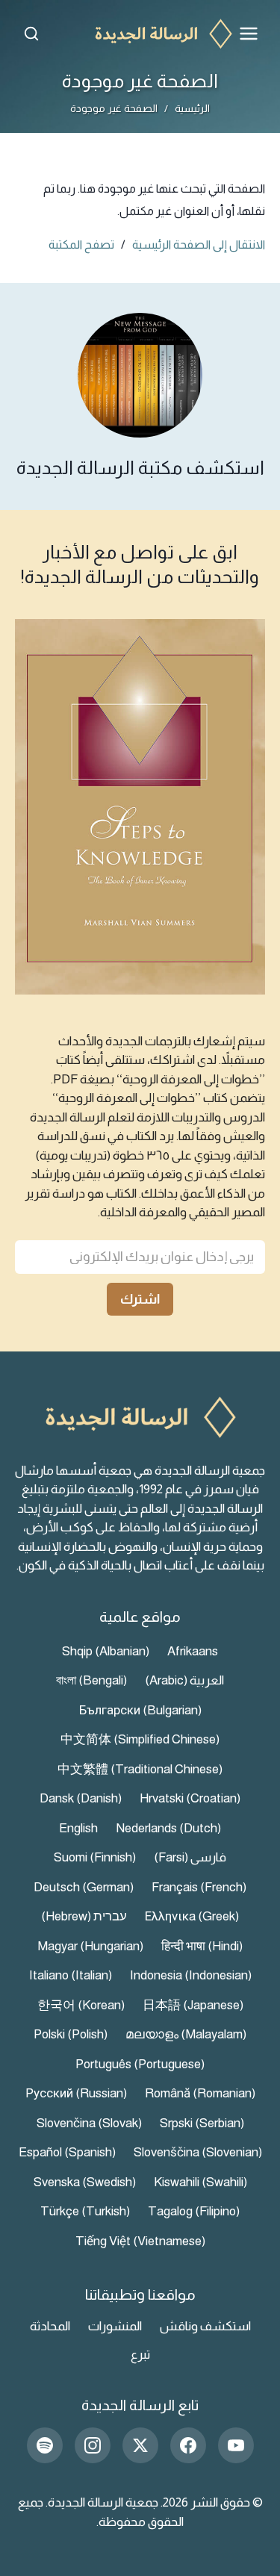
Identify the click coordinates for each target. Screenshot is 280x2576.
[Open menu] (249, 34)
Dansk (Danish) (81, 1798)
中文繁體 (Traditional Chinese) (140, 1769)
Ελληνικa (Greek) (192, 1916)
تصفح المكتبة (81, 245)
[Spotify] (45, 2445)
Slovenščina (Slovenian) (198, 2152)
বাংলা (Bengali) (91, 1680)
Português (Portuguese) (140, 2064)
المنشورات (115, 2326)
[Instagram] (93, 2445)
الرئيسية (192, 108)
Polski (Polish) (71, 2034)
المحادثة (50, 2326)
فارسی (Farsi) (190, 1857)
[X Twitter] (140, 2445)
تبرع (140, 2355)
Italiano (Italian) (71, 1975)
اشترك (140, 1299)
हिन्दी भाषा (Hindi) (202, 1946)
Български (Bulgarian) (140, 1710)
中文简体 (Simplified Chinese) (140, 1739)
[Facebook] (188, 2445)
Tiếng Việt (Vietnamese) (140, 2241)
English (78, 1828)
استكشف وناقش (205, 2326)
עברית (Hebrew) (84, 1916)
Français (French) (199, 1887)
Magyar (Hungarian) (90, 1946)
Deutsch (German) (84, 1887)
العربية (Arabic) (184, 1680)
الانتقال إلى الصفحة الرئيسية (199, 245)
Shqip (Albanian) (106, 1651)
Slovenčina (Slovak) (89, 2123)
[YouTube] (236, 2445)
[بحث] (31, 34)
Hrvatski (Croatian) (190, 1798)
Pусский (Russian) (76, 2093)
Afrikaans (193, 1651)
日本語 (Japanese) (193, 2005)
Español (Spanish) (67, 2152)
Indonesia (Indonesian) (191, 1975)
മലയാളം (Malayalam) (186, 2034)
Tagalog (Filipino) (194, 2211)
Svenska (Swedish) (85, 2182)
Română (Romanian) (200, 2093)
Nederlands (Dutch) (168, 1828)
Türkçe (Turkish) (85, 2211)
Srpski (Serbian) (202, 2123)
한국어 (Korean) (81, 2005)
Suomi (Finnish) (95, 1857)
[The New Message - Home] (140, 34)
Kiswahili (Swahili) (200, 2182)
